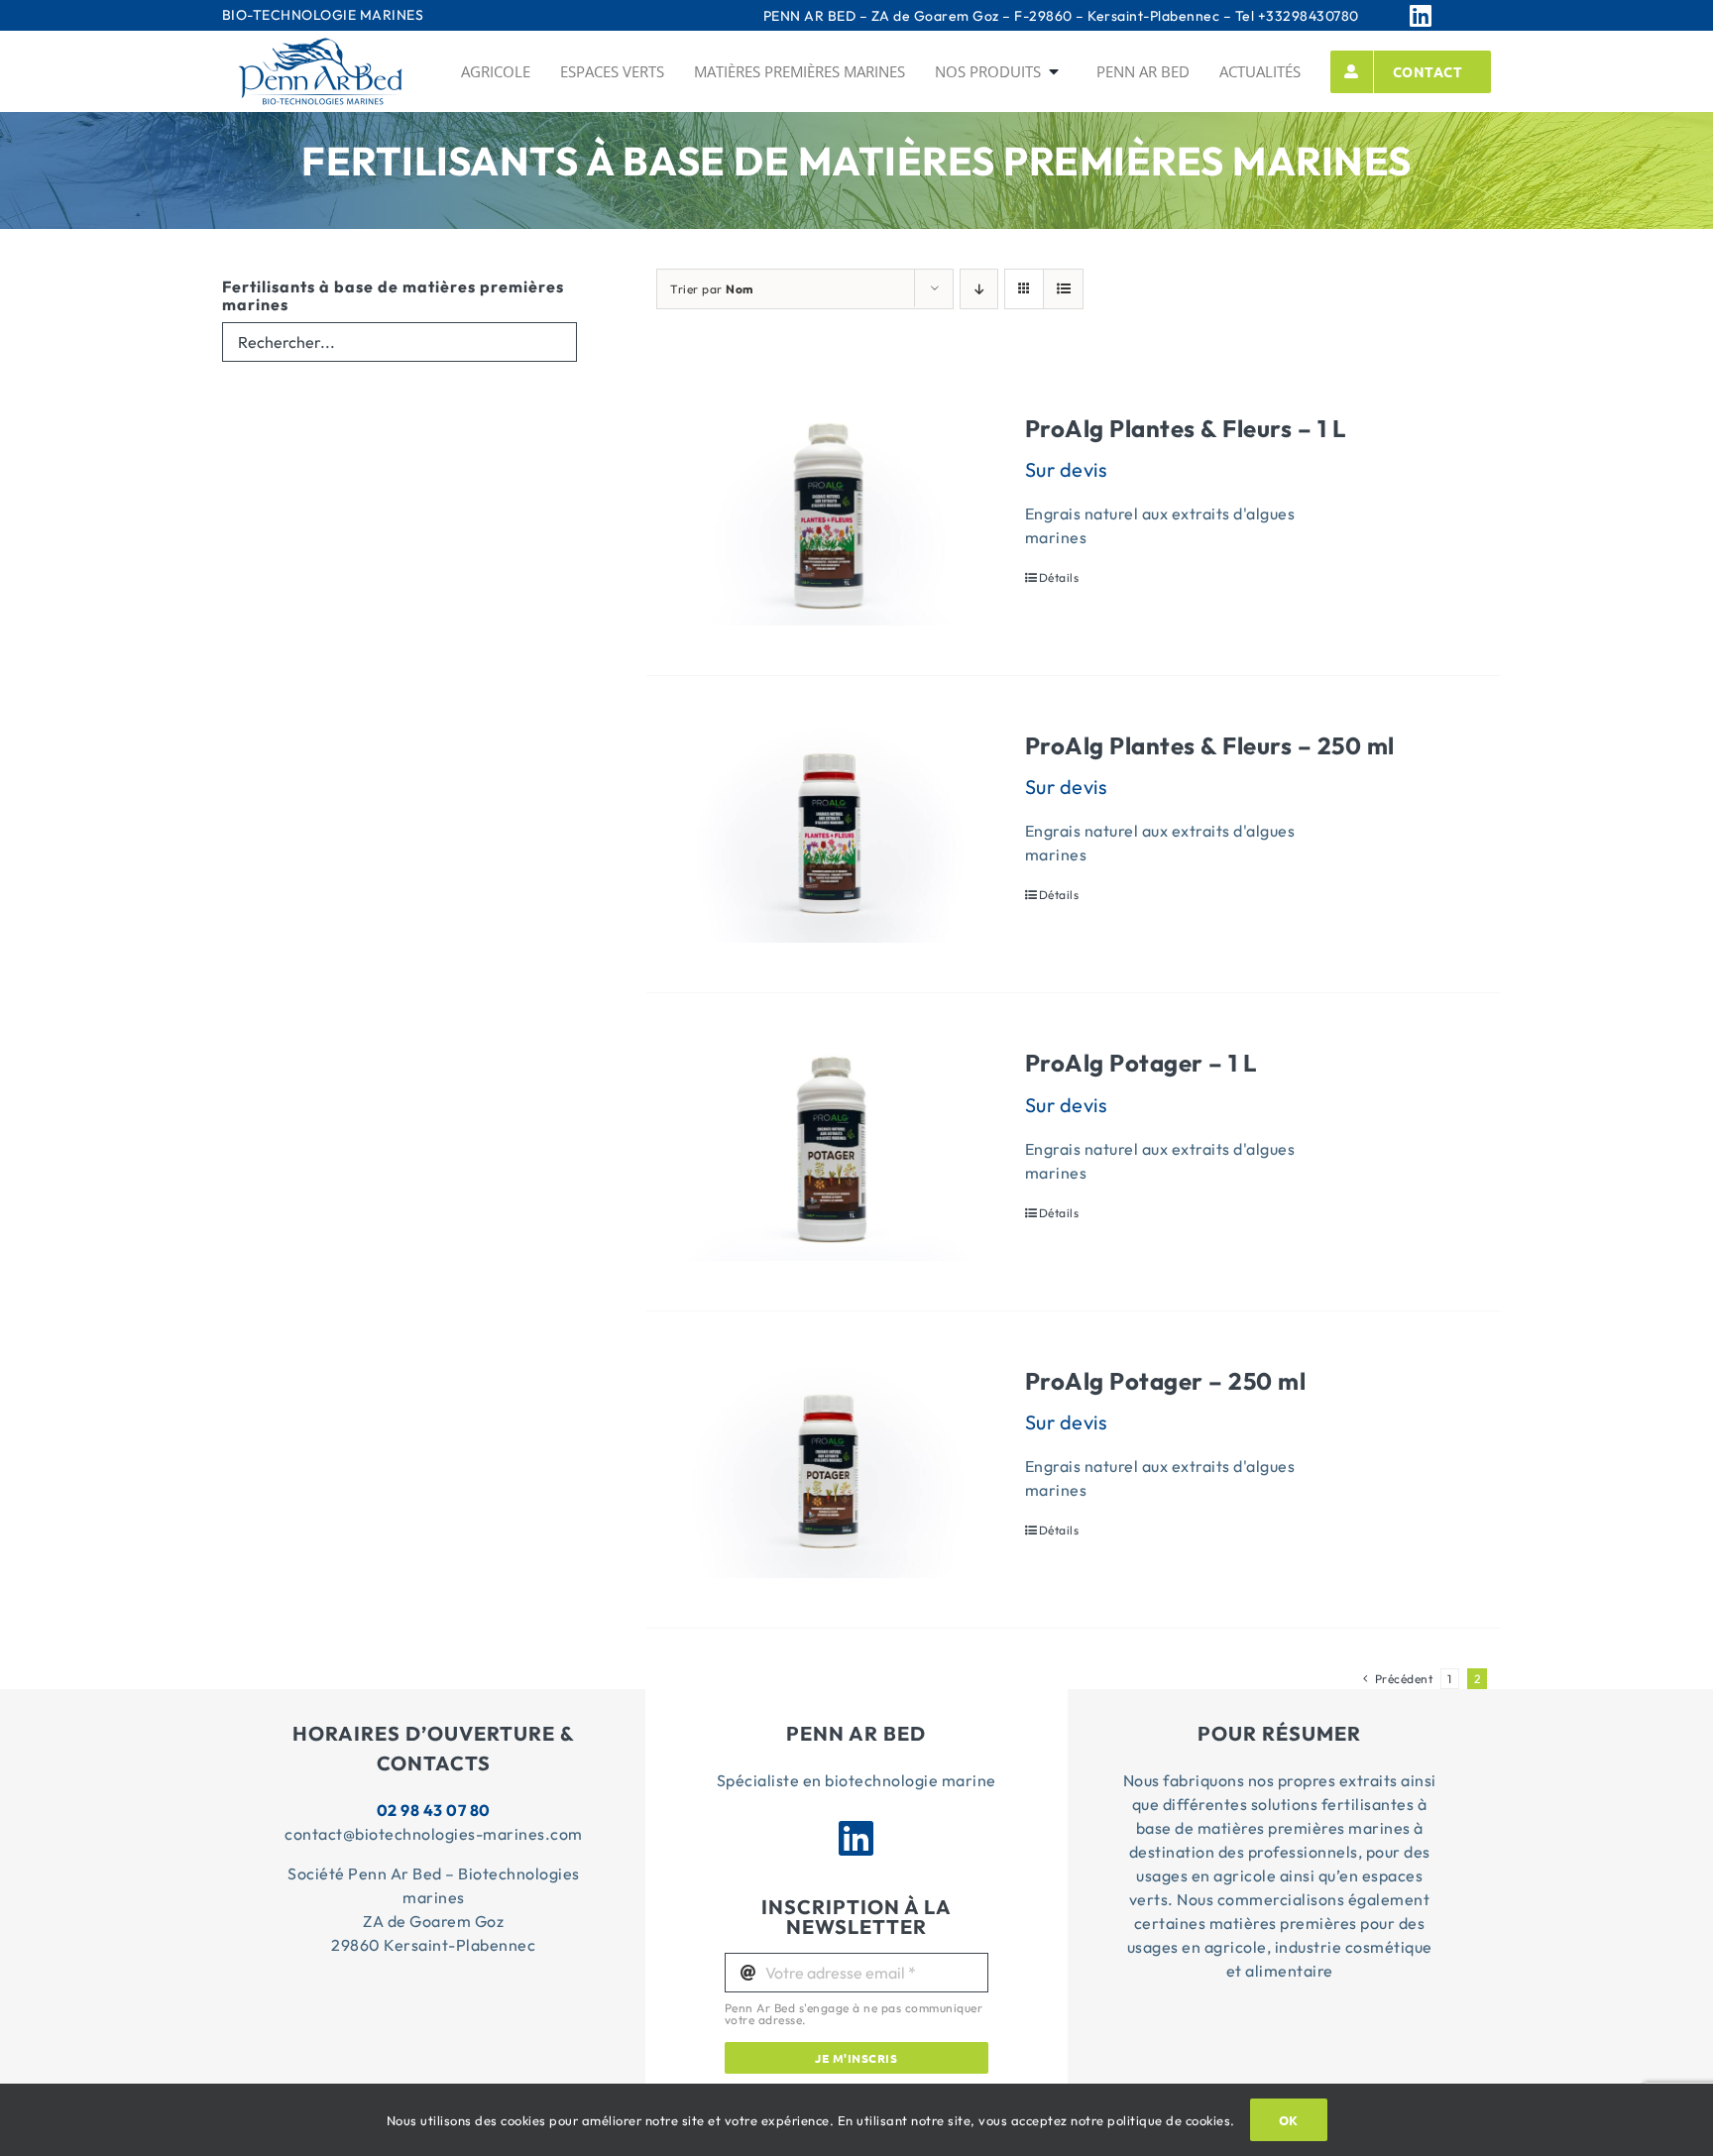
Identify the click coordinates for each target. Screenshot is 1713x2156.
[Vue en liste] (1063, 289)
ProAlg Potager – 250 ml (1166, 1381)
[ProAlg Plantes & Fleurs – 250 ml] (829, 834)
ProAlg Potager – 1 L (1141, 1063)
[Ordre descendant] (979, 289)
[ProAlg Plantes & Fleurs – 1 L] (829, 517)
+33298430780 (1309, 16)
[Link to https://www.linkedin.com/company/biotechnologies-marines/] (1445, 15)
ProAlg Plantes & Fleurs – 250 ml (1210, 745)
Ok (1289, 2120)
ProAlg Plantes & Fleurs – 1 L (1186, 428)
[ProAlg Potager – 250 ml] (829, 1470)
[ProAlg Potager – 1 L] (829, 1151)
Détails (1059, 577)
